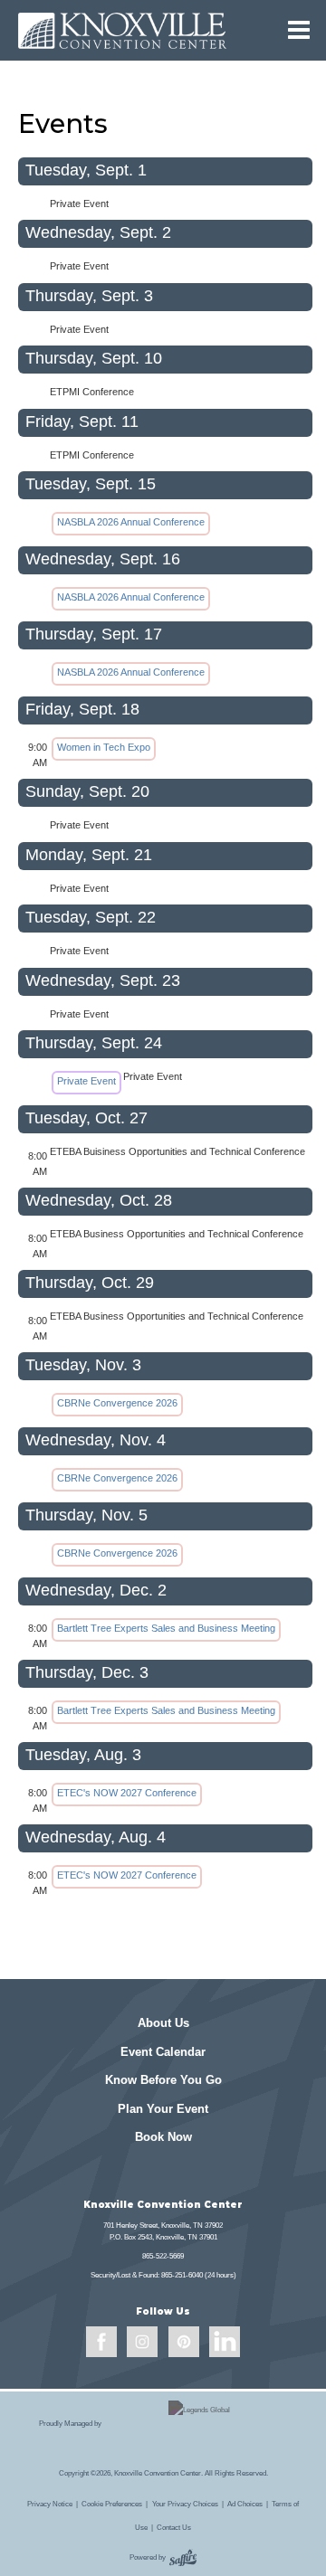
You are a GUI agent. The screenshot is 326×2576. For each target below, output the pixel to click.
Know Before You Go (163, 2080)
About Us (163, 2023)
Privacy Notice (50, 2504)
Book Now (163, 2137)
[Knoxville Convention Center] (122, 30)
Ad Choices (245, 2504)
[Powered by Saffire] (183, 2558)
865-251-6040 (182, 2275)
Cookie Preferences (112, 2504)
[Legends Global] (199, 2423)
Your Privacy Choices (185, 2504)
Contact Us (174, 2527)
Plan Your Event (163, 2109)
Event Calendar (163, 2052)
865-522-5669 (163, 2256)
